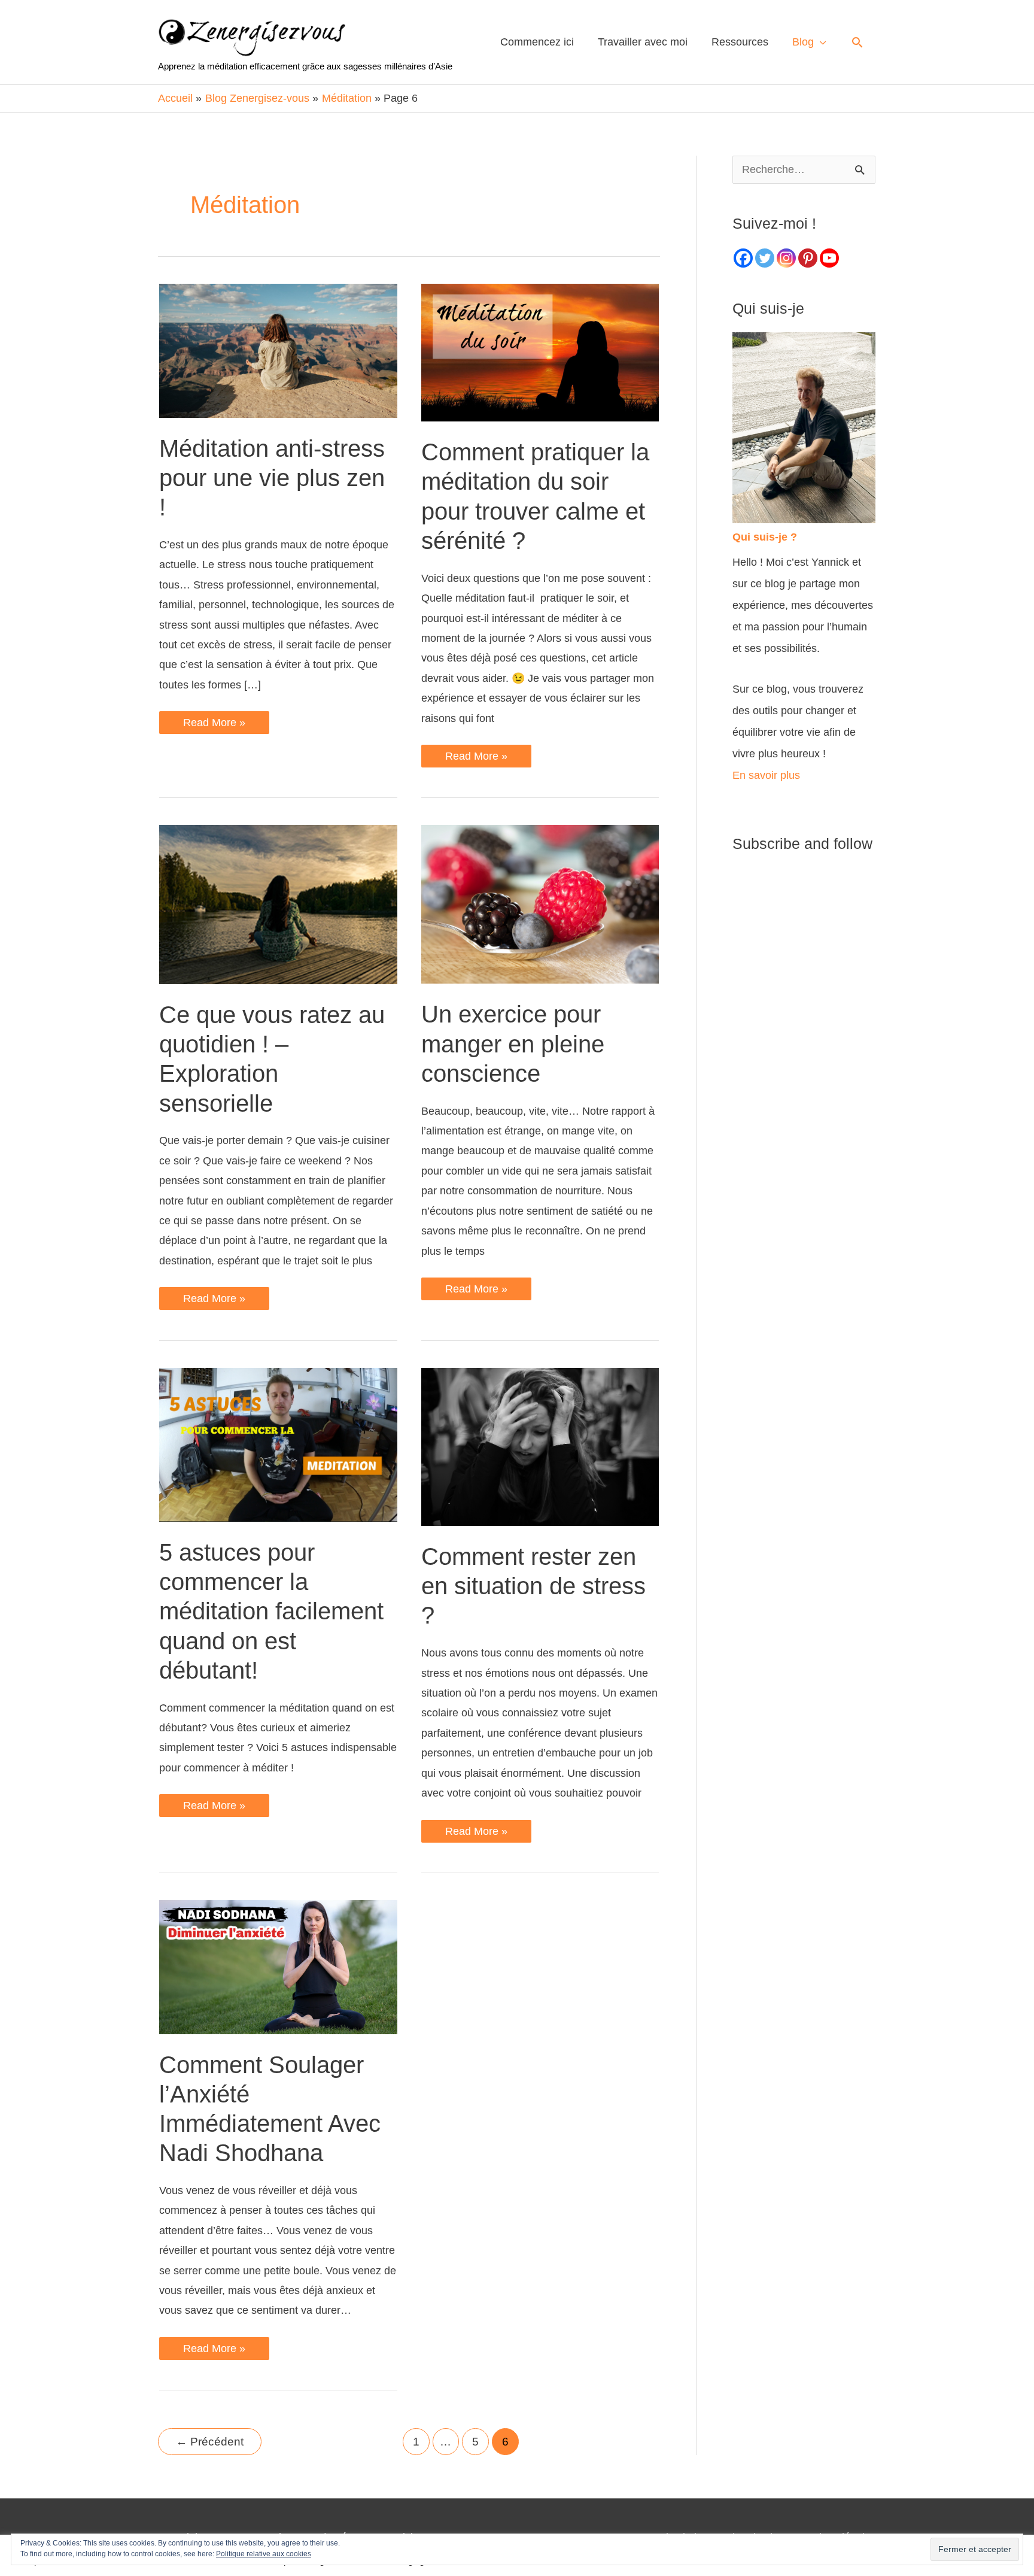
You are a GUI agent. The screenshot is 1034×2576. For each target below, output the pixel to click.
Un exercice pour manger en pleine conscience (513, 1043)
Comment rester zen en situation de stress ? (533, 1586)
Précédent (210, 2442)
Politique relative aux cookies (264, 2554)
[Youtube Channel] (829, 258)
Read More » (214, 725)
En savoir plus (766, 775)
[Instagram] (786, 258)
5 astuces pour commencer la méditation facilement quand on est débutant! (271, 1611)
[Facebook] (743, 258)
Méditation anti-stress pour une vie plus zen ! (272, 478)
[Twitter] (765, 258)
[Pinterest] (808, 258)
